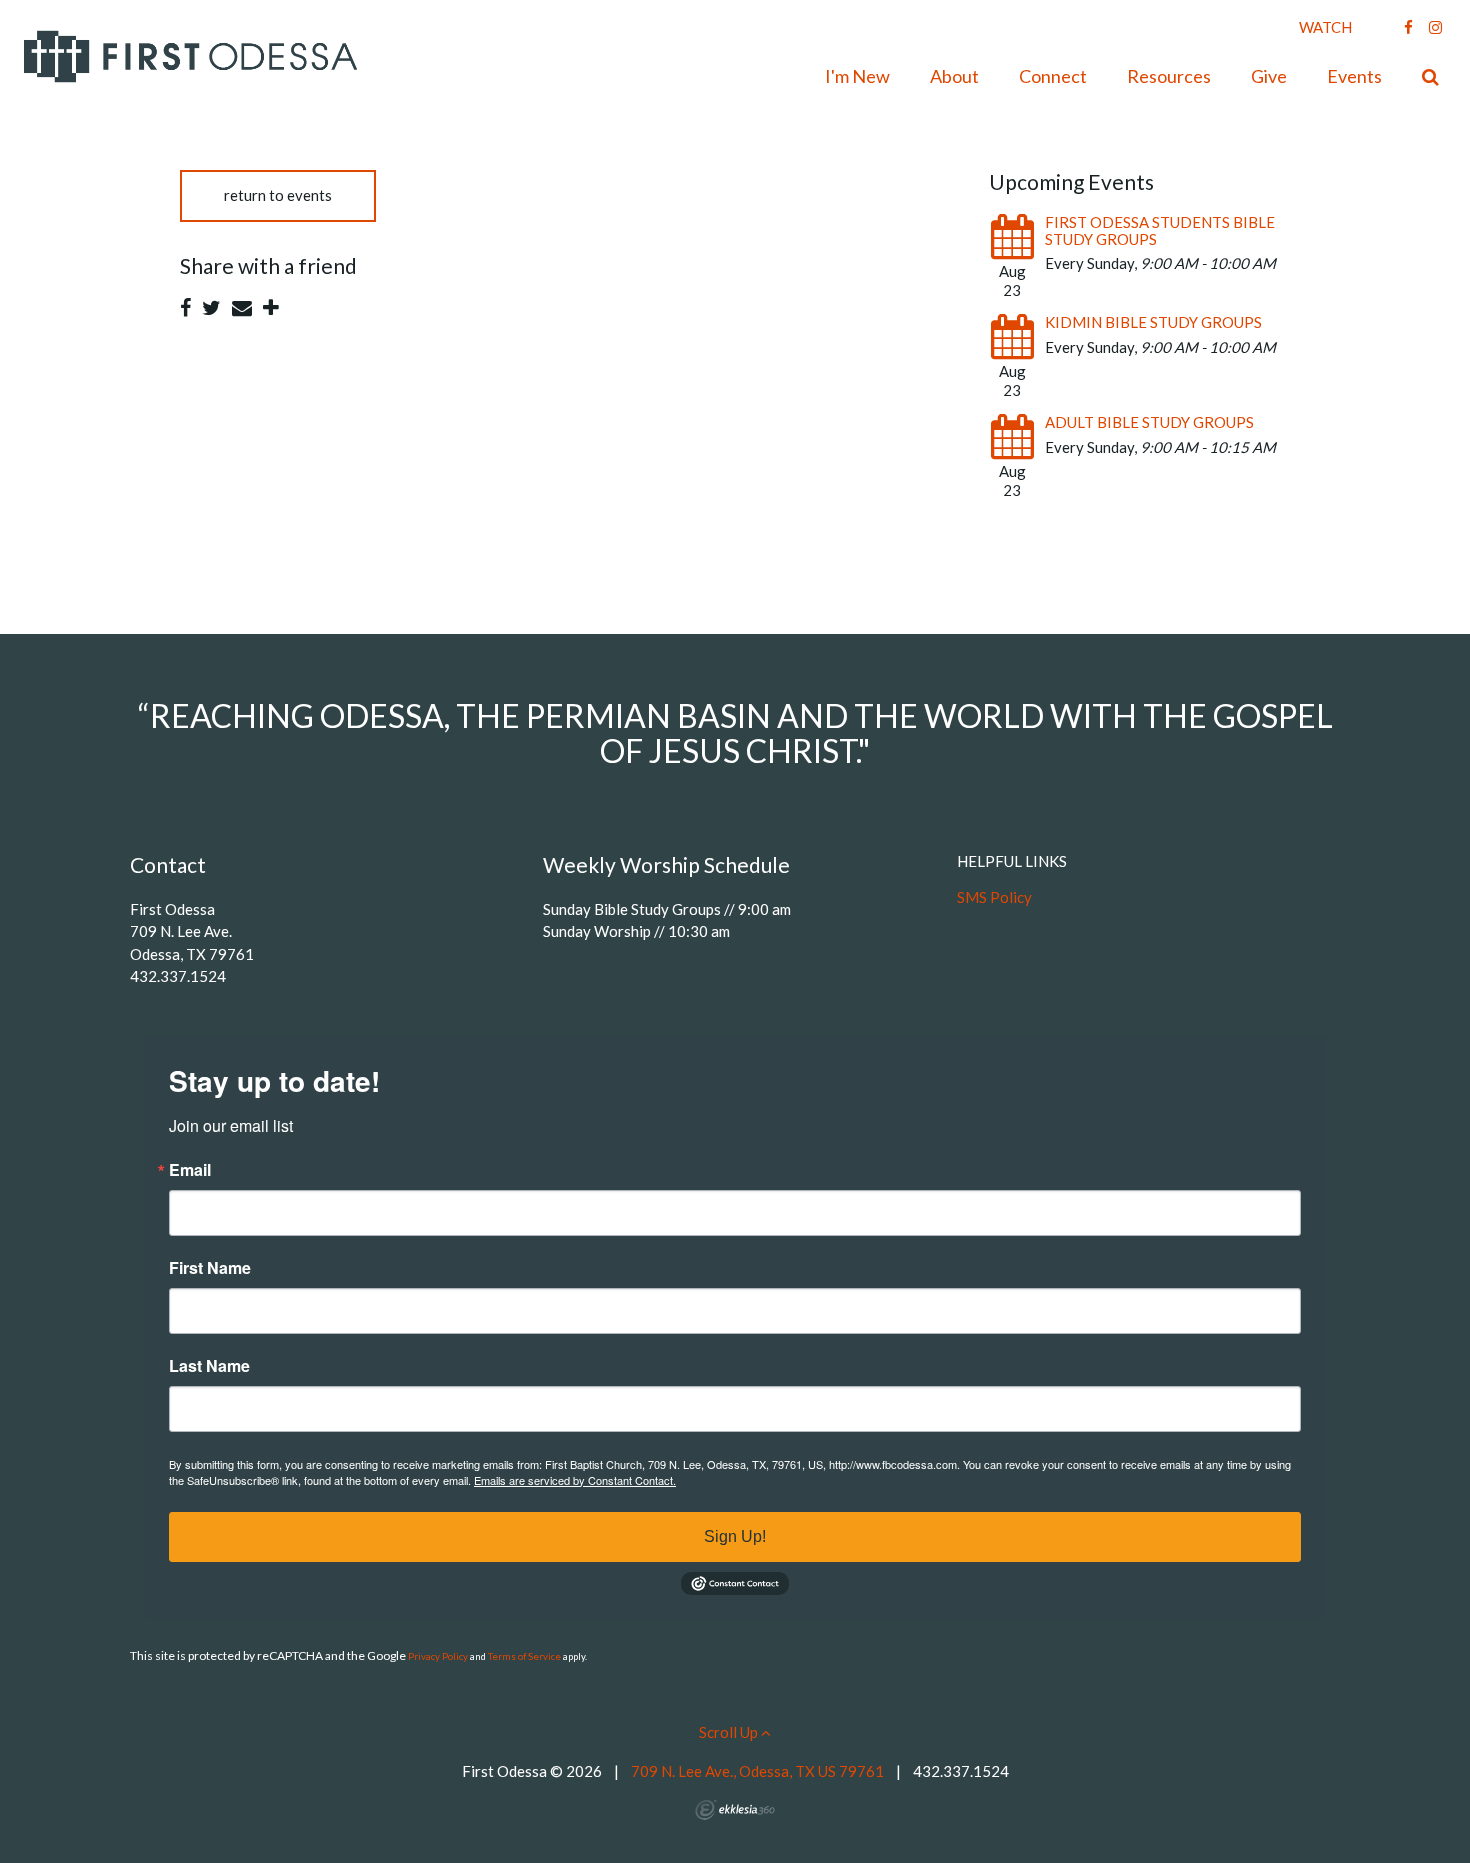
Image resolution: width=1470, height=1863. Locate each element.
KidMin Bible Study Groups (1153, 322)
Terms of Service (524, 1656)
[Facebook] (1408, 27)
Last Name (209, 1366)
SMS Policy (994, 897)
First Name (210, 1268)
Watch (1325, 27)
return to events (278, 195)
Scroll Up (730, 1732)
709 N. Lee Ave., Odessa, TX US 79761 (757, 1771)
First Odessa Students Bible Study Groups (1160, 230)
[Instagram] (1435, 27)
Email (190, 1170)
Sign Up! (735, 1536)
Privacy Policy (438, 1656)
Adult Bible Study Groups (1149, 422)
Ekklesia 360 (735, 1810)
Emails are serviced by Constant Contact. (575, 1480)
